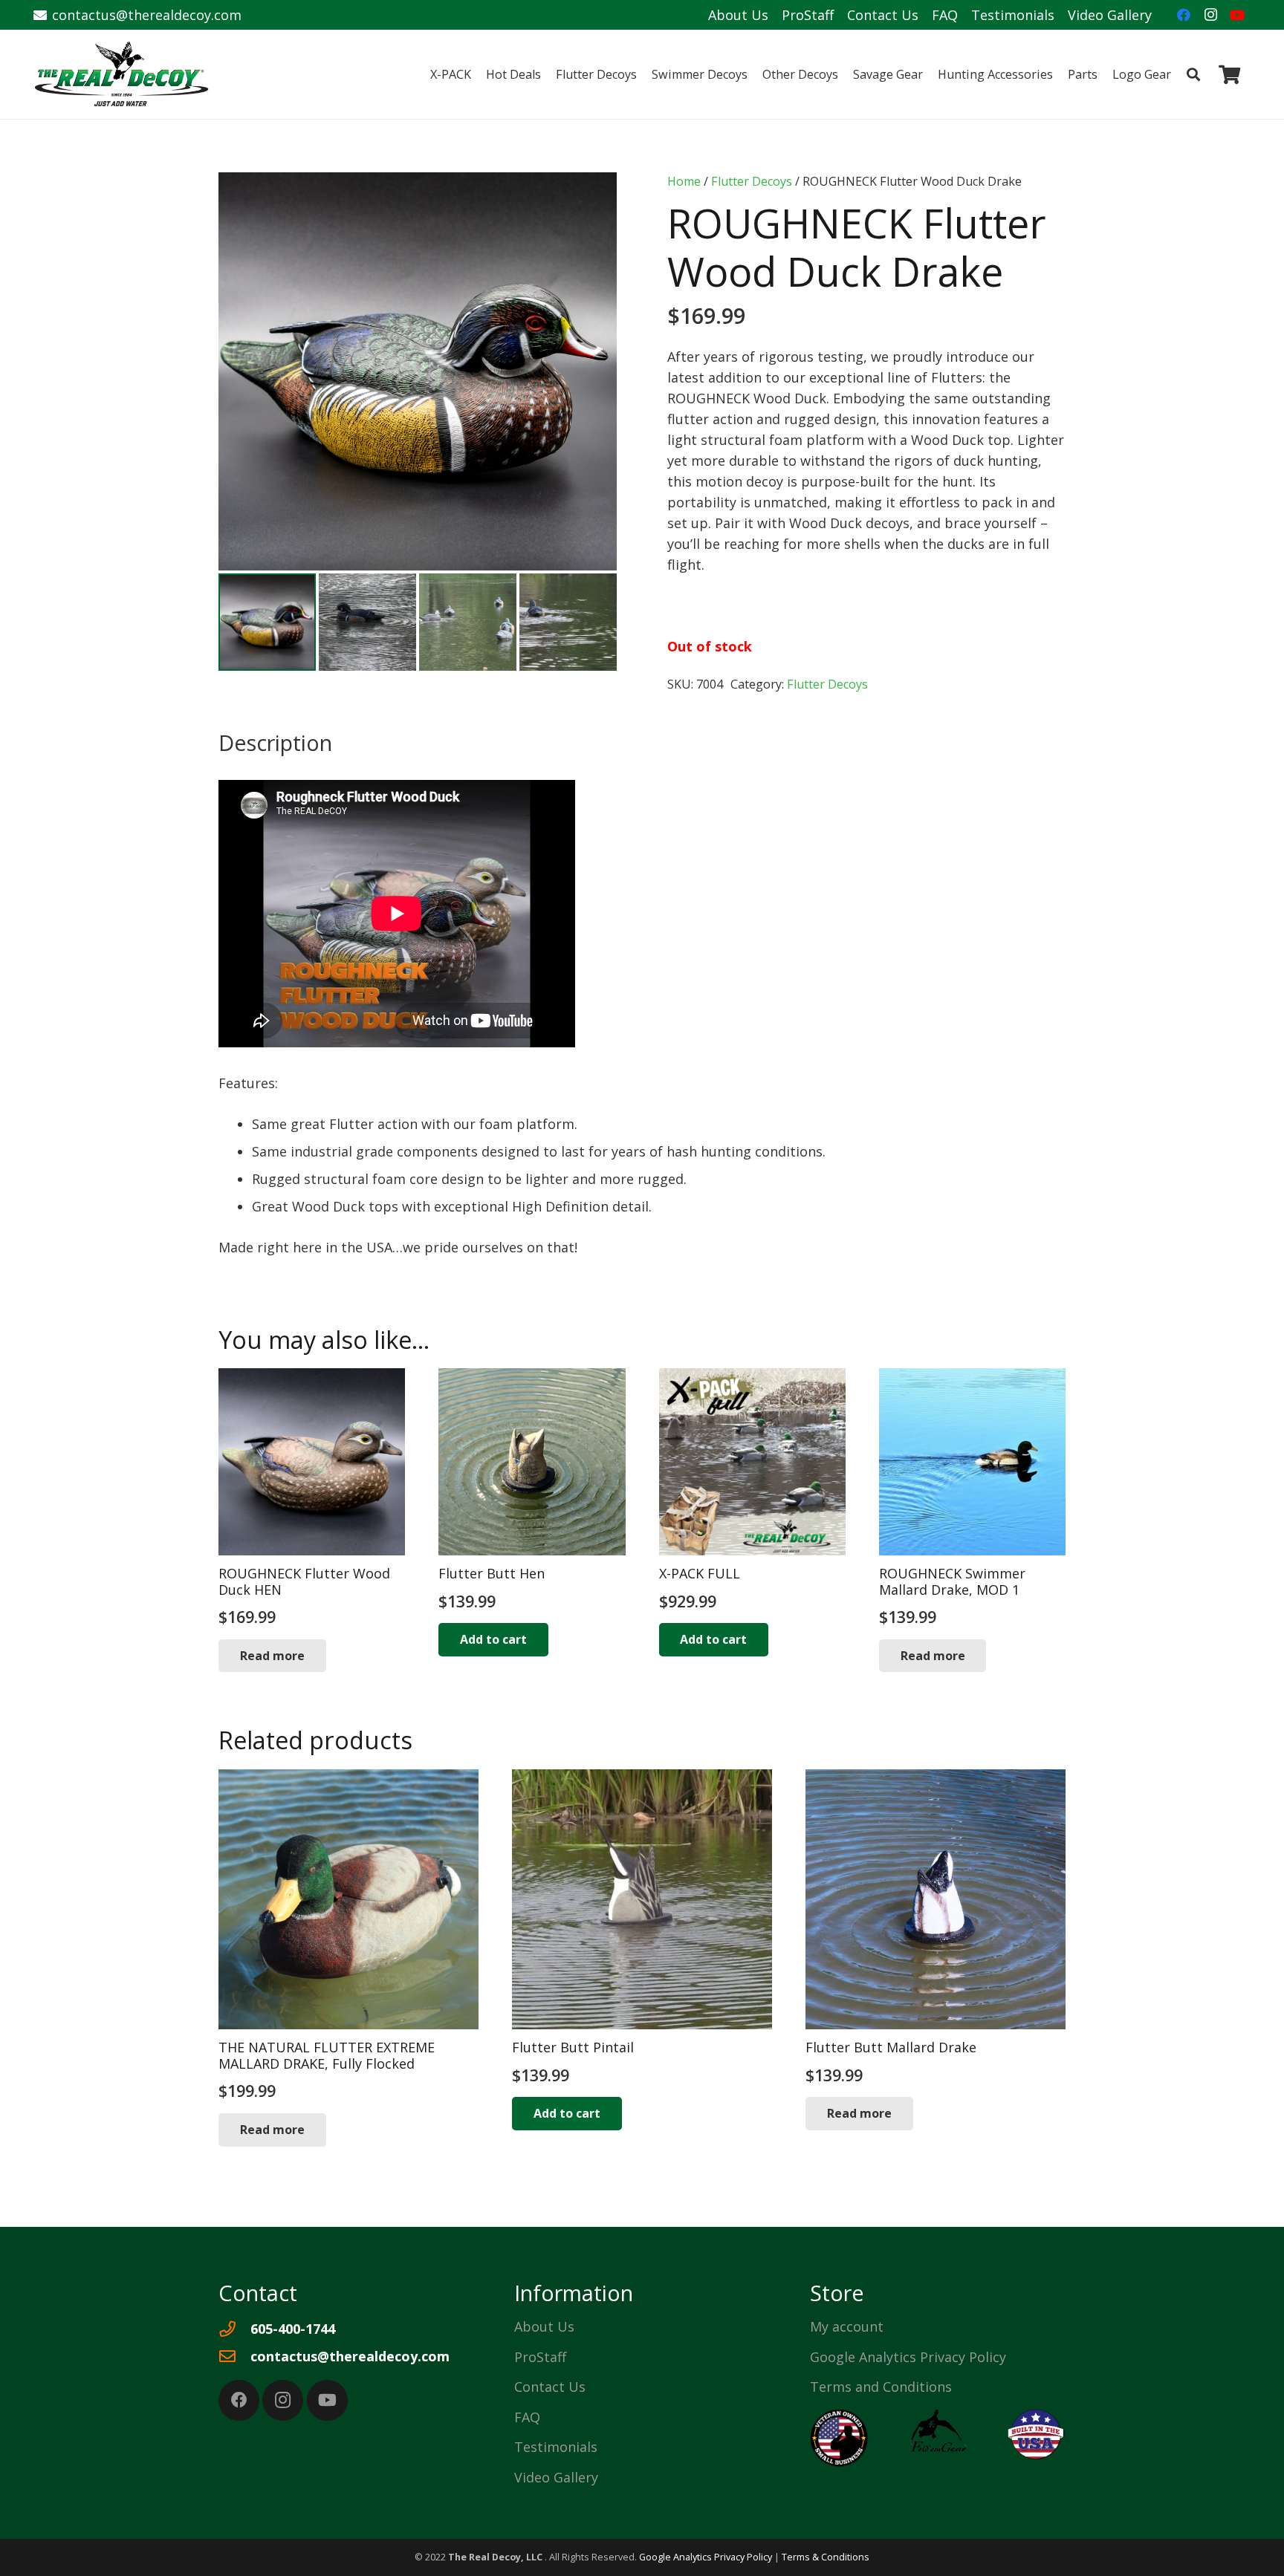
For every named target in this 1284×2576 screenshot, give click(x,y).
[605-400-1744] (234, 2329)
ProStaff (808, 15)
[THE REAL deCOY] (122, 74)
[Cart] (1229, 74)
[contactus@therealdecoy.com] (234, 2357)
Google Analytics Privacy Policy (908, 2357)
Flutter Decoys (752, 181)
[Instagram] (1210, 15)
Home (684, 181)
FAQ (945, 15)
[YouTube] (1237, 15)
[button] (1182, 74)
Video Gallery (1110, 15)
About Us (738, 15)
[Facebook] (1184, 15)
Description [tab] (275, 742)
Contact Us (883, 15)
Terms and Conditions (881, 2387)
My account (847, 2326)
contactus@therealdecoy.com (350, 2356)
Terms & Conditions (826, 2557)
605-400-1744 (293, 2329)
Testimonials (1013, 15)
